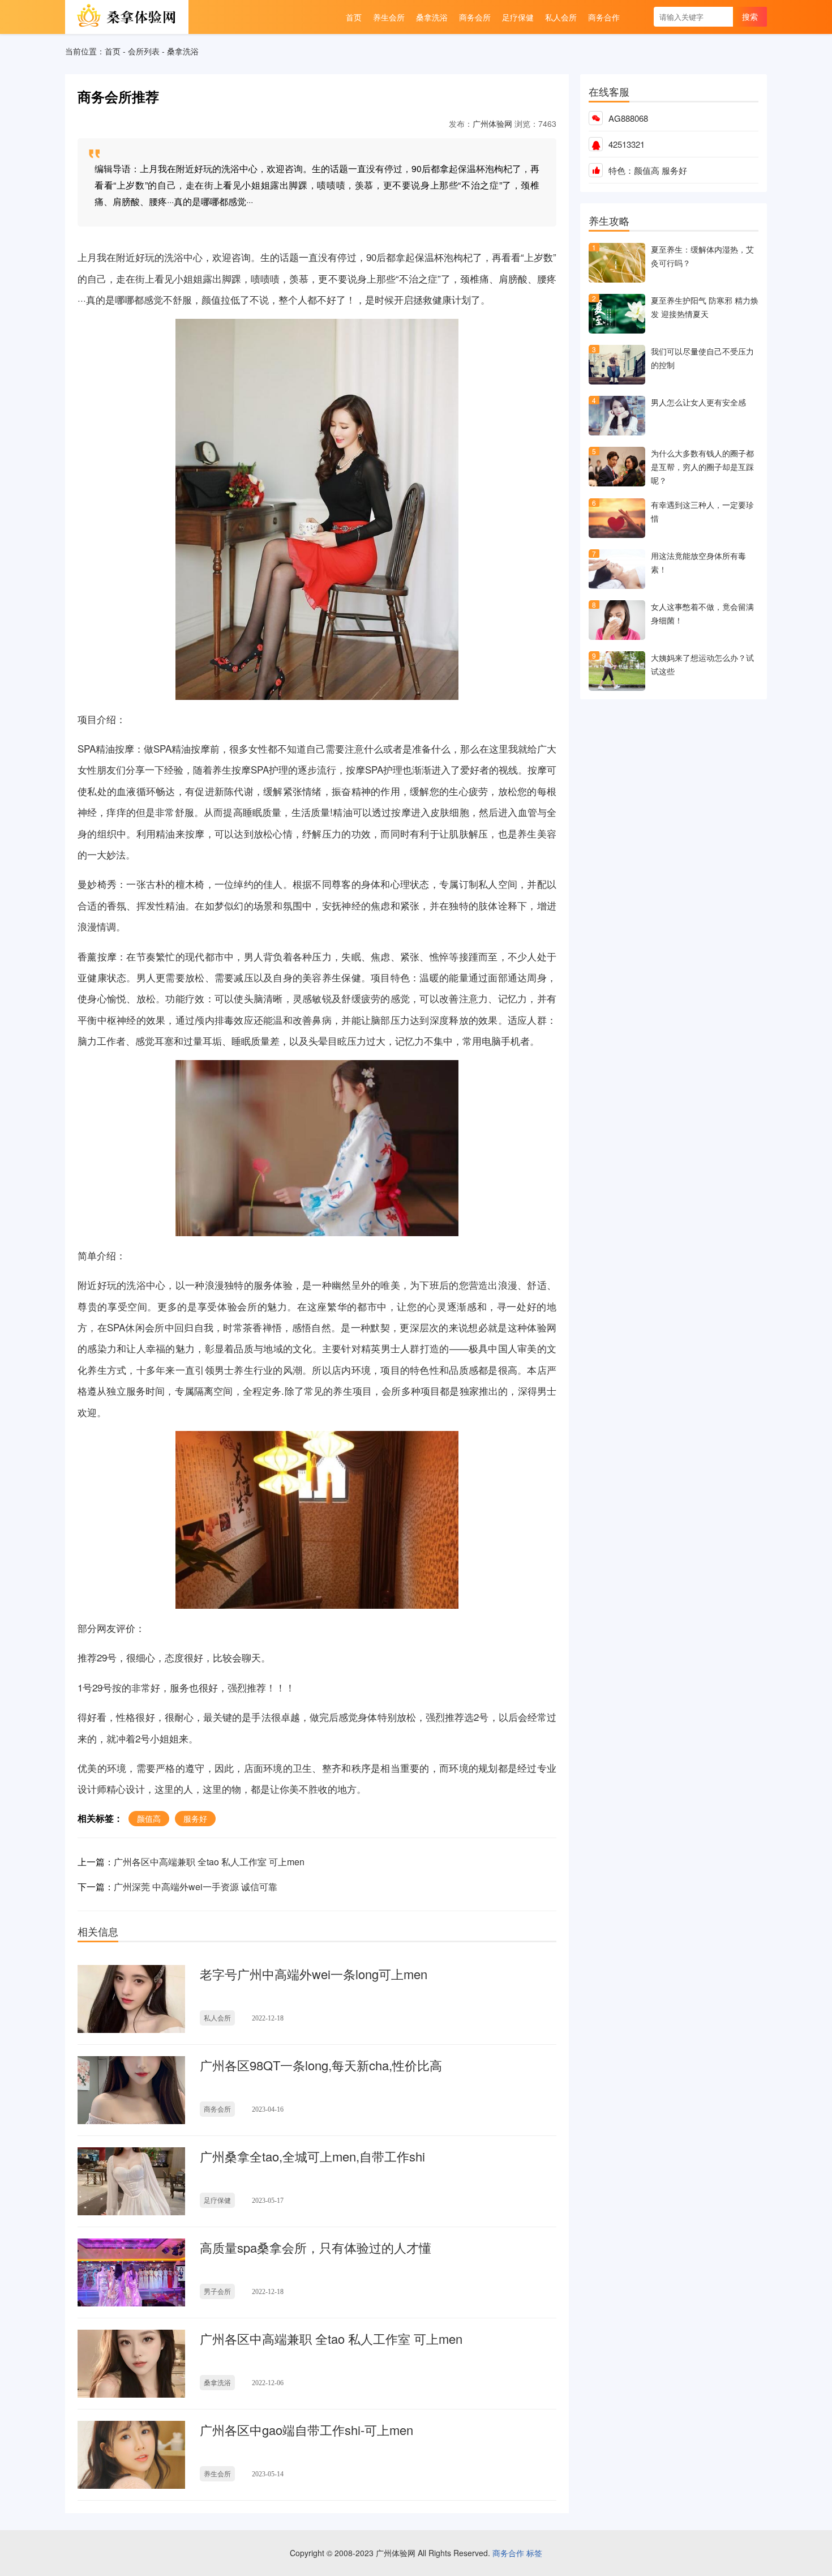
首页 (113, 51)
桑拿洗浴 (183, 51)
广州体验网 (492, 123)
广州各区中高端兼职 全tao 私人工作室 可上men (209, 1862)
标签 (534, 2553)
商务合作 (508, 2553)
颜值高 (647, 170)
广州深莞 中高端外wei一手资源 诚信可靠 (196, 1887)
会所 (247, 1306)
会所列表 (144, 51)
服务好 (674, 170)
